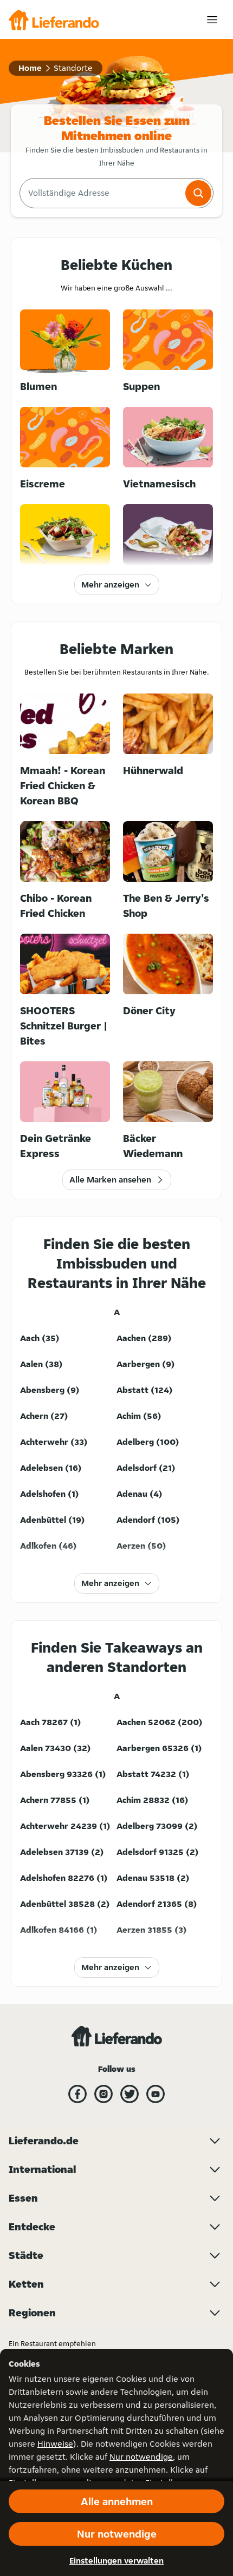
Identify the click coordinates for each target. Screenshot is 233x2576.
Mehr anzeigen (110, 584)
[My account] (212, 20)
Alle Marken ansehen (110, 1180)
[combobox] (101, 193)
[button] (198, 193)
